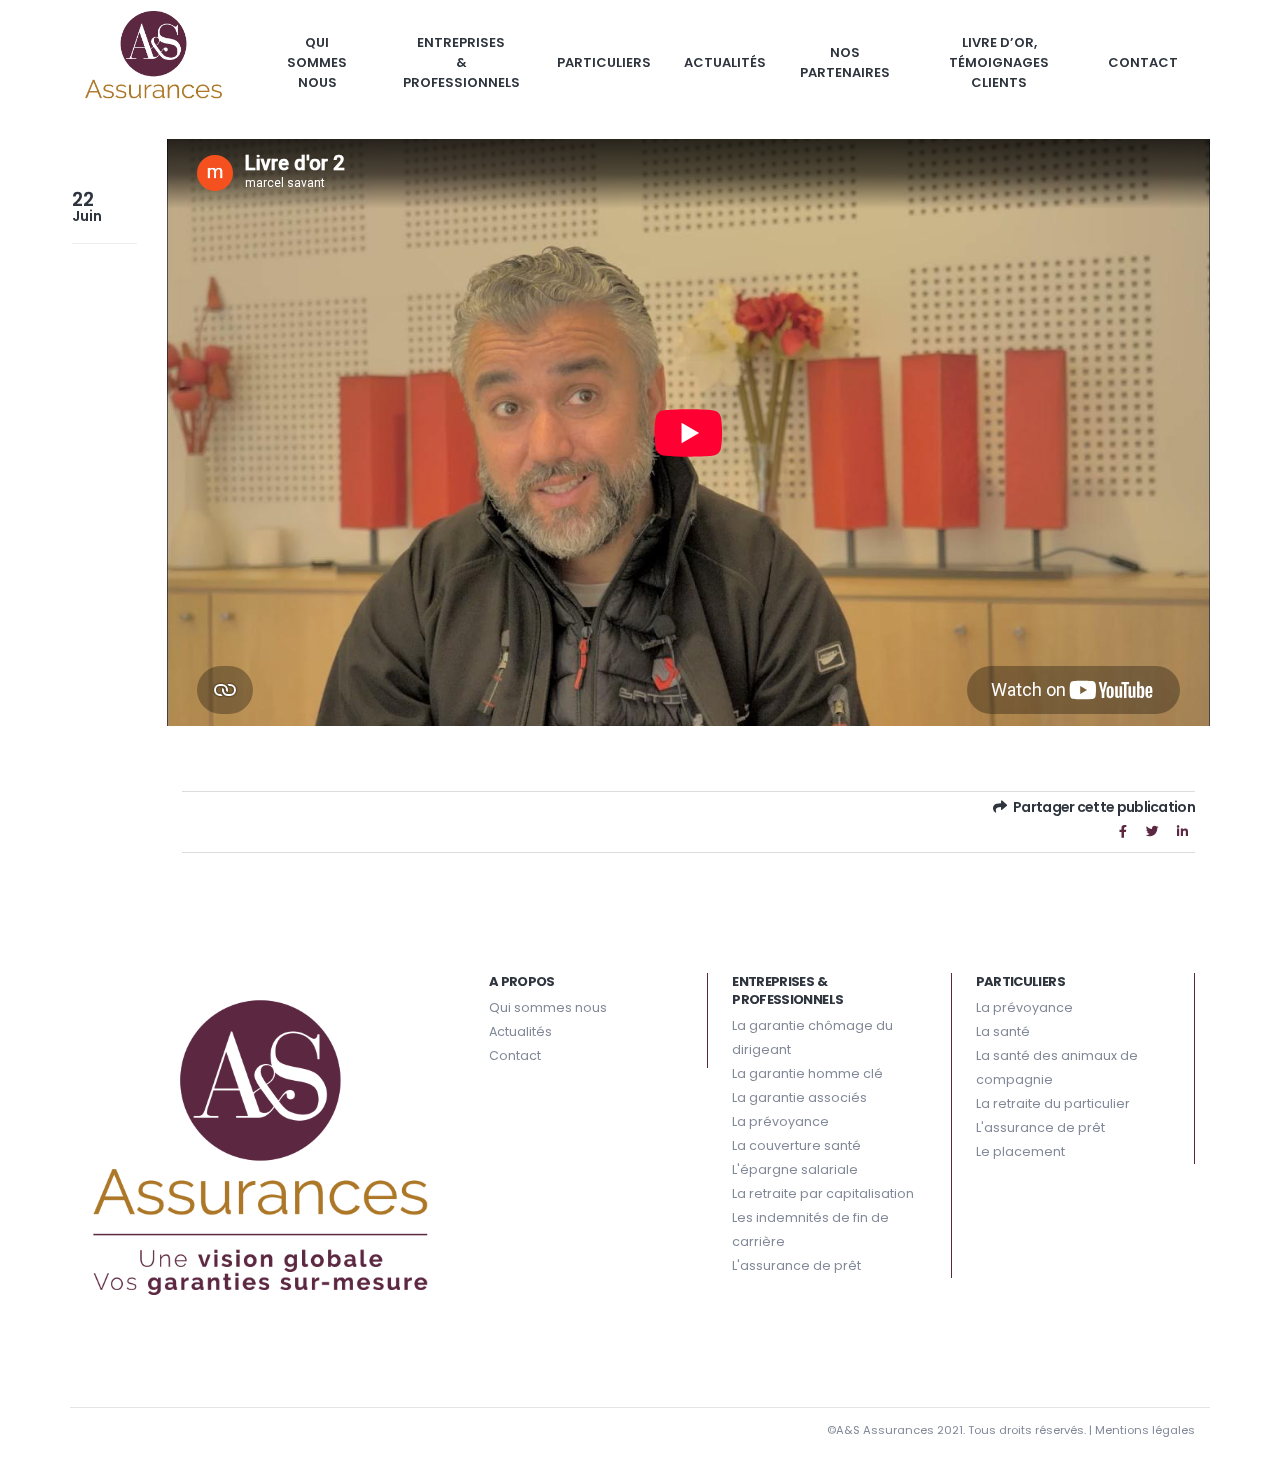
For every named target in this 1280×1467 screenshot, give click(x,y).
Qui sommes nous (317, 62)
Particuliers (604, 62)
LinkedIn (1182, 830)
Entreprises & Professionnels (461, 62)
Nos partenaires (845, 62)
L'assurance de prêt (796, 1265)
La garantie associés (799, 1097)
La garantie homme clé (807, 1073)
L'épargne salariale (795, 1169)
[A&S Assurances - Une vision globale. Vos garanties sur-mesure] (153, 60)
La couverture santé (796, 1145)
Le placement (1020, 1151)
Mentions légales (1145, 1430)
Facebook (1123, 830)
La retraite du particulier (1053, 1103)
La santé (1003, 1031)
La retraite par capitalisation (823, 1193)
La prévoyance (780, 1121)
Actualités (725, 62)
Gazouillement (1153, 830)
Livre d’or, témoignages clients (999, 62)
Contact (1143, 62)
